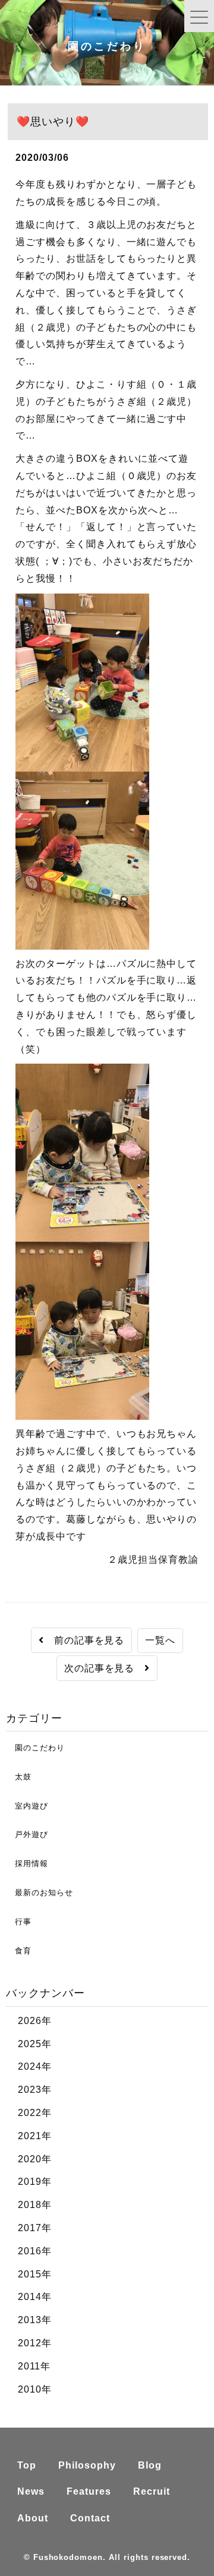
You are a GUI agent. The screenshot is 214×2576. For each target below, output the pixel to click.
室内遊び (27, 1806)
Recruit (152, 2491)
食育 (19, 1951)
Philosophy (87, 2465)
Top (27, 2465)
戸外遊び (27, 1834)
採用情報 (27, 1863)
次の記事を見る (105, 1668)
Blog (150, 2465)
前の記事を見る (84, 1640)
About (33, 2518)
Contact (90, 2518)
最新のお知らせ (40, 1893)
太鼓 (19, 1777)
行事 (19, 1922)
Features (89, 2491)
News (31, 2491)
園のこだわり (35, 1748)
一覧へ (160, 1640)
